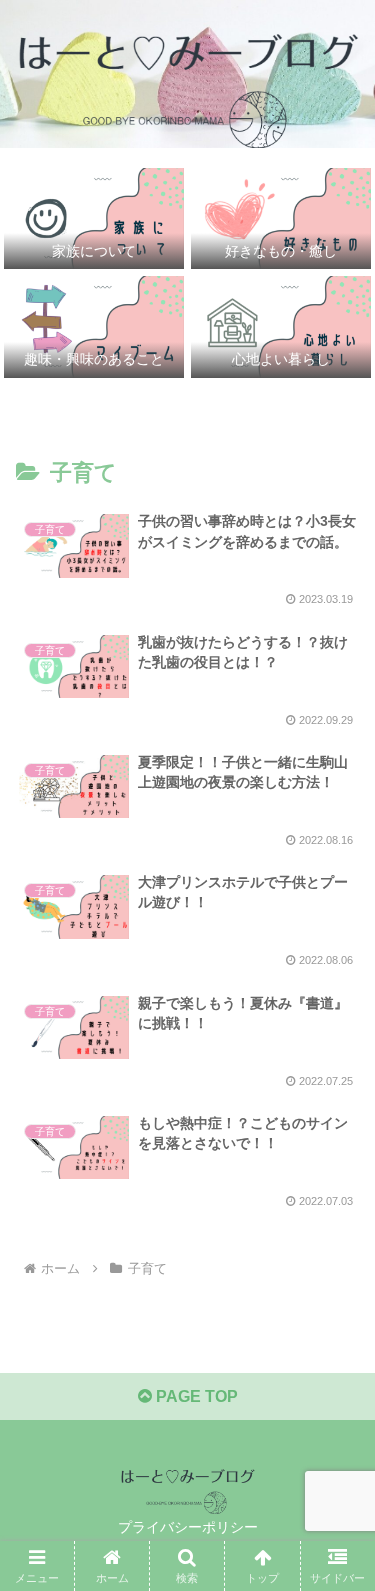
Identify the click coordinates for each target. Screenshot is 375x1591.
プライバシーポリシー (188, 1527)
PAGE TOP (195, 1396)
